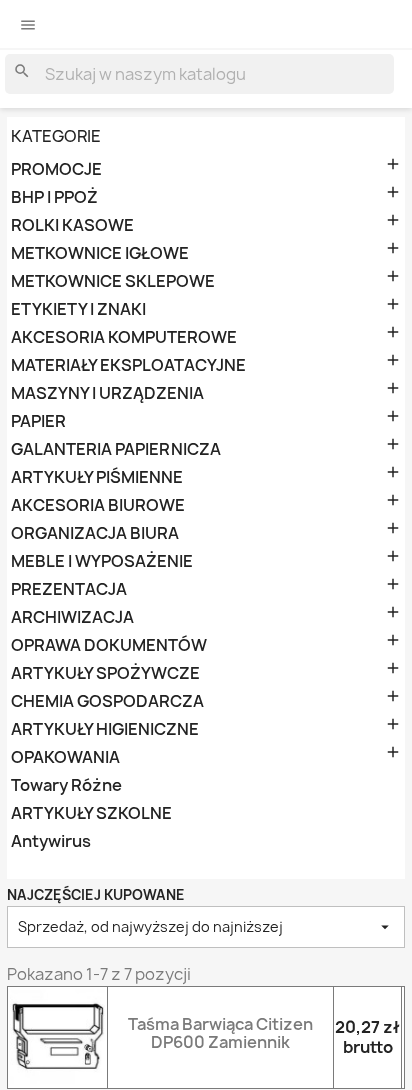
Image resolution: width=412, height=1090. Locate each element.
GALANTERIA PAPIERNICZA (116, 449)
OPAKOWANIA (65, 757)
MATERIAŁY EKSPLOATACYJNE (128, 365)
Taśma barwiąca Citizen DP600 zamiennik (220, 1033)
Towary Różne (66, 785)
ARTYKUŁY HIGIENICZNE (105, 729)
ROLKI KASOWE (72, 225)
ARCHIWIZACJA (72, 617)
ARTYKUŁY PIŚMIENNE (97, 477)
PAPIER (38, 421)
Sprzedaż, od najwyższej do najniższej (206, 926)
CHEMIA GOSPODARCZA (107, 701)
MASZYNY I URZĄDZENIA (107, 393)
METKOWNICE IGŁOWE (100, 253)
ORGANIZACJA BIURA (95, 533)
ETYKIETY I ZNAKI (78, 309)
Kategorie (56, 136)
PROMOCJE (56, 169)
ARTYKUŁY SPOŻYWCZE (105, 673)
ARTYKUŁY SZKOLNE (91, 813)
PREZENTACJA (69, 589)
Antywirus (51, 841)
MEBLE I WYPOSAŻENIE (102, 561)
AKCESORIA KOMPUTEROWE (124, 337)
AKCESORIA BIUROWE (98, 505)
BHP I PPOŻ (54, 197)
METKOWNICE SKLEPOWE (113, 281)
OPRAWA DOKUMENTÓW (109, 645)
